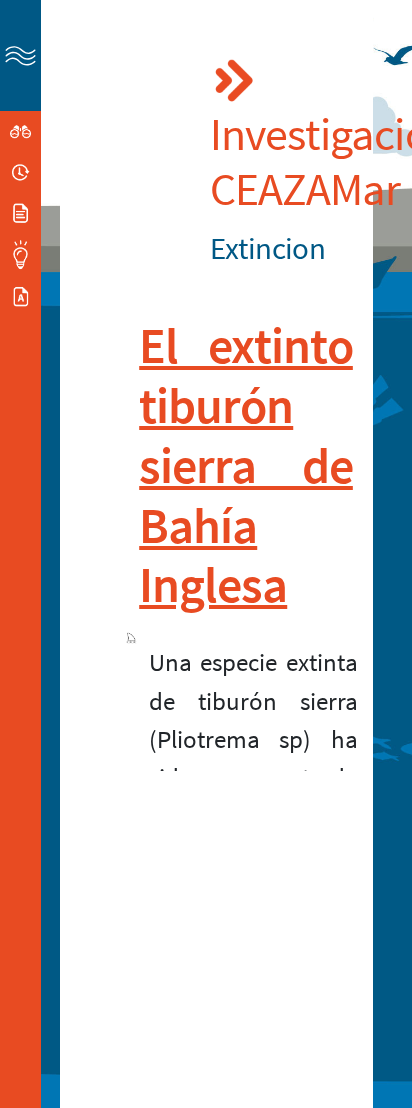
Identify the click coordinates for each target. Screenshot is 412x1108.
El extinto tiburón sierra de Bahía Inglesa (246, 465)
